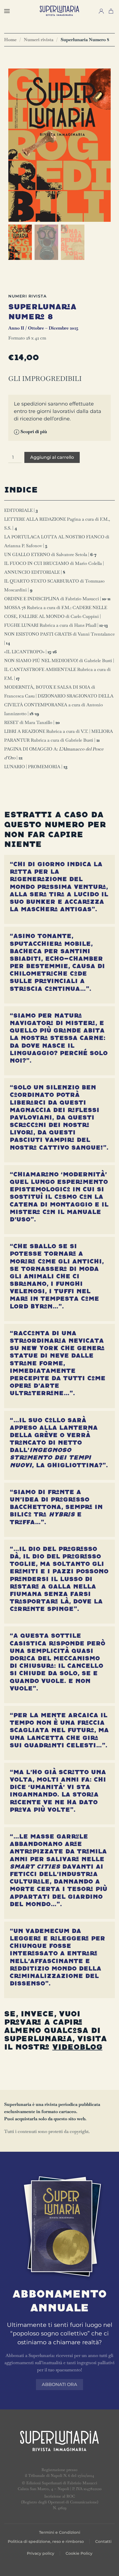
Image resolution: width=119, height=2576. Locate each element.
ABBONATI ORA (59, 2384)
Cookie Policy (79, 2553)
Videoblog (77, 2047)
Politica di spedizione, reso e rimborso (46, 2541)
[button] (7, 11)
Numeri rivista (27, 296)
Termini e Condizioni (60, 2532)
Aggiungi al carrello (52, 457)
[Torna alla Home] (59, 11)
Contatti (103, 2541)
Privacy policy (41, 2553)
